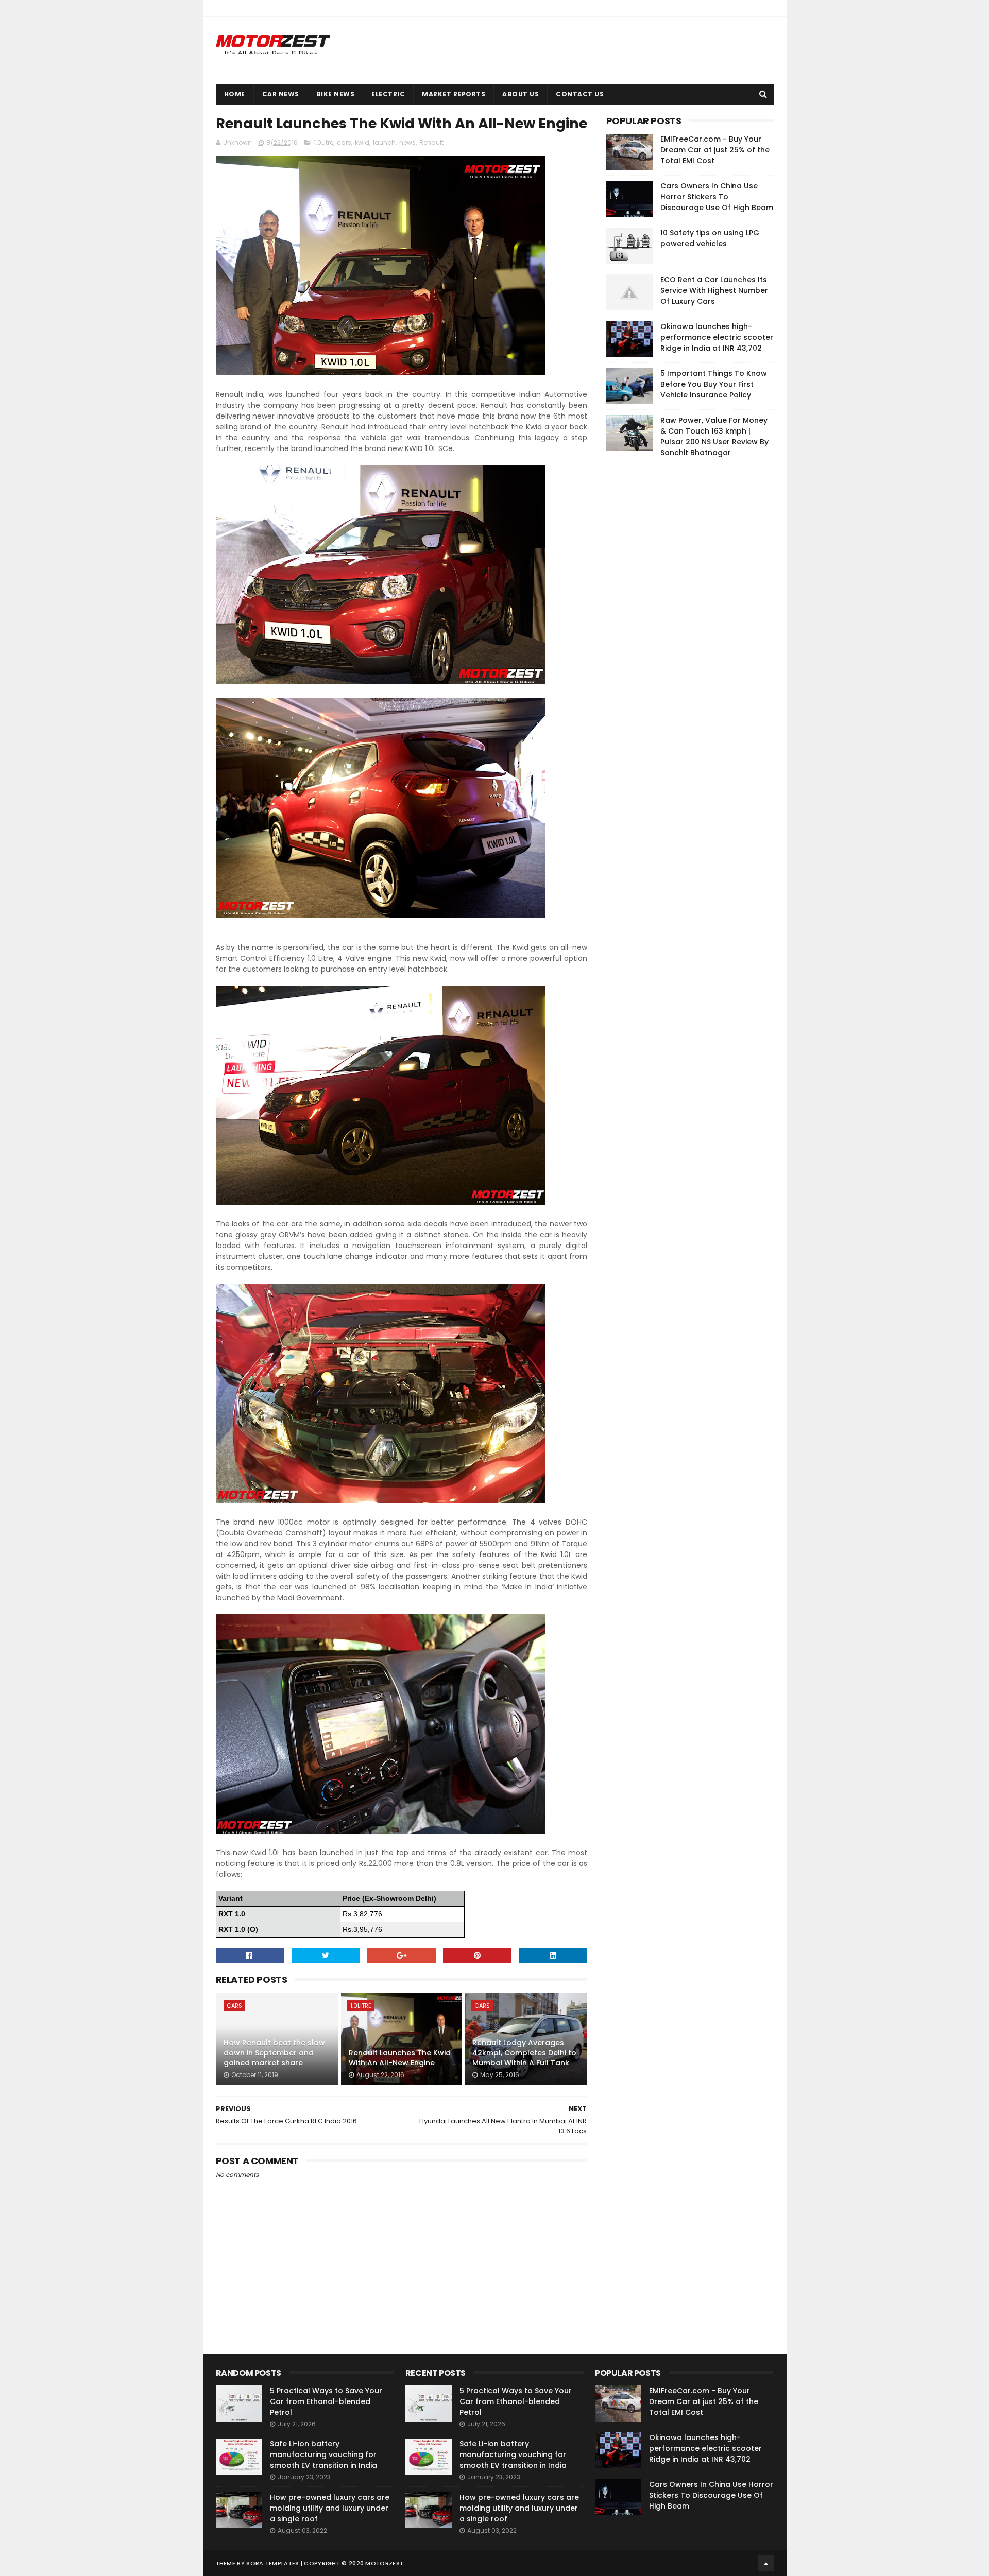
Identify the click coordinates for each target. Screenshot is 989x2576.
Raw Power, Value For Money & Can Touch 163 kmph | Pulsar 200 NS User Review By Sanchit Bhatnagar (714, 436)
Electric (388, 94)
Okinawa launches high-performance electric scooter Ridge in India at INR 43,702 (717, 337)
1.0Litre (323, 142)
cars (344, 142)
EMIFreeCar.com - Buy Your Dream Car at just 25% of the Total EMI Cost (715, 150)
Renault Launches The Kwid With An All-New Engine (400, 2058)
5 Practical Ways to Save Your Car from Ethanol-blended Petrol (326, 2401)
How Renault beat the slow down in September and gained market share (274, 2053)
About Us (521, 94)
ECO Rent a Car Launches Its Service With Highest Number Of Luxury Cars (714, 290)
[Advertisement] (684, 623)
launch (384, 142)
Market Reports (454, 94)
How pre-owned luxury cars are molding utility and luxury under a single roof (330, 2508)
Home (235, 94)
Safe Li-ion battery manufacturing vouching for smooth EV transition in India (323, 2454)
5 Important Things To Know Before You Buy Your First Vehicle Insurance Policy (714, 384)
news (407, 142)
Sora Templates (272, 2563)
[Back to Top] (766, 2563)
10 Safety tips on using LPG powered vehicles (710, 238)
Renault (431, 142)
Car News (281, 94)
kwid (362, 142)
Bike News (336, 94)
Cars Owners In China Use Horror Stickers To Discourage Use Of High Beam (717, 197)
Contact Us (580, 94)
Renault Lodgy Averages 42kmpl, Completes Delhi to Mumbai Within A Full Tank (524, 2053)
